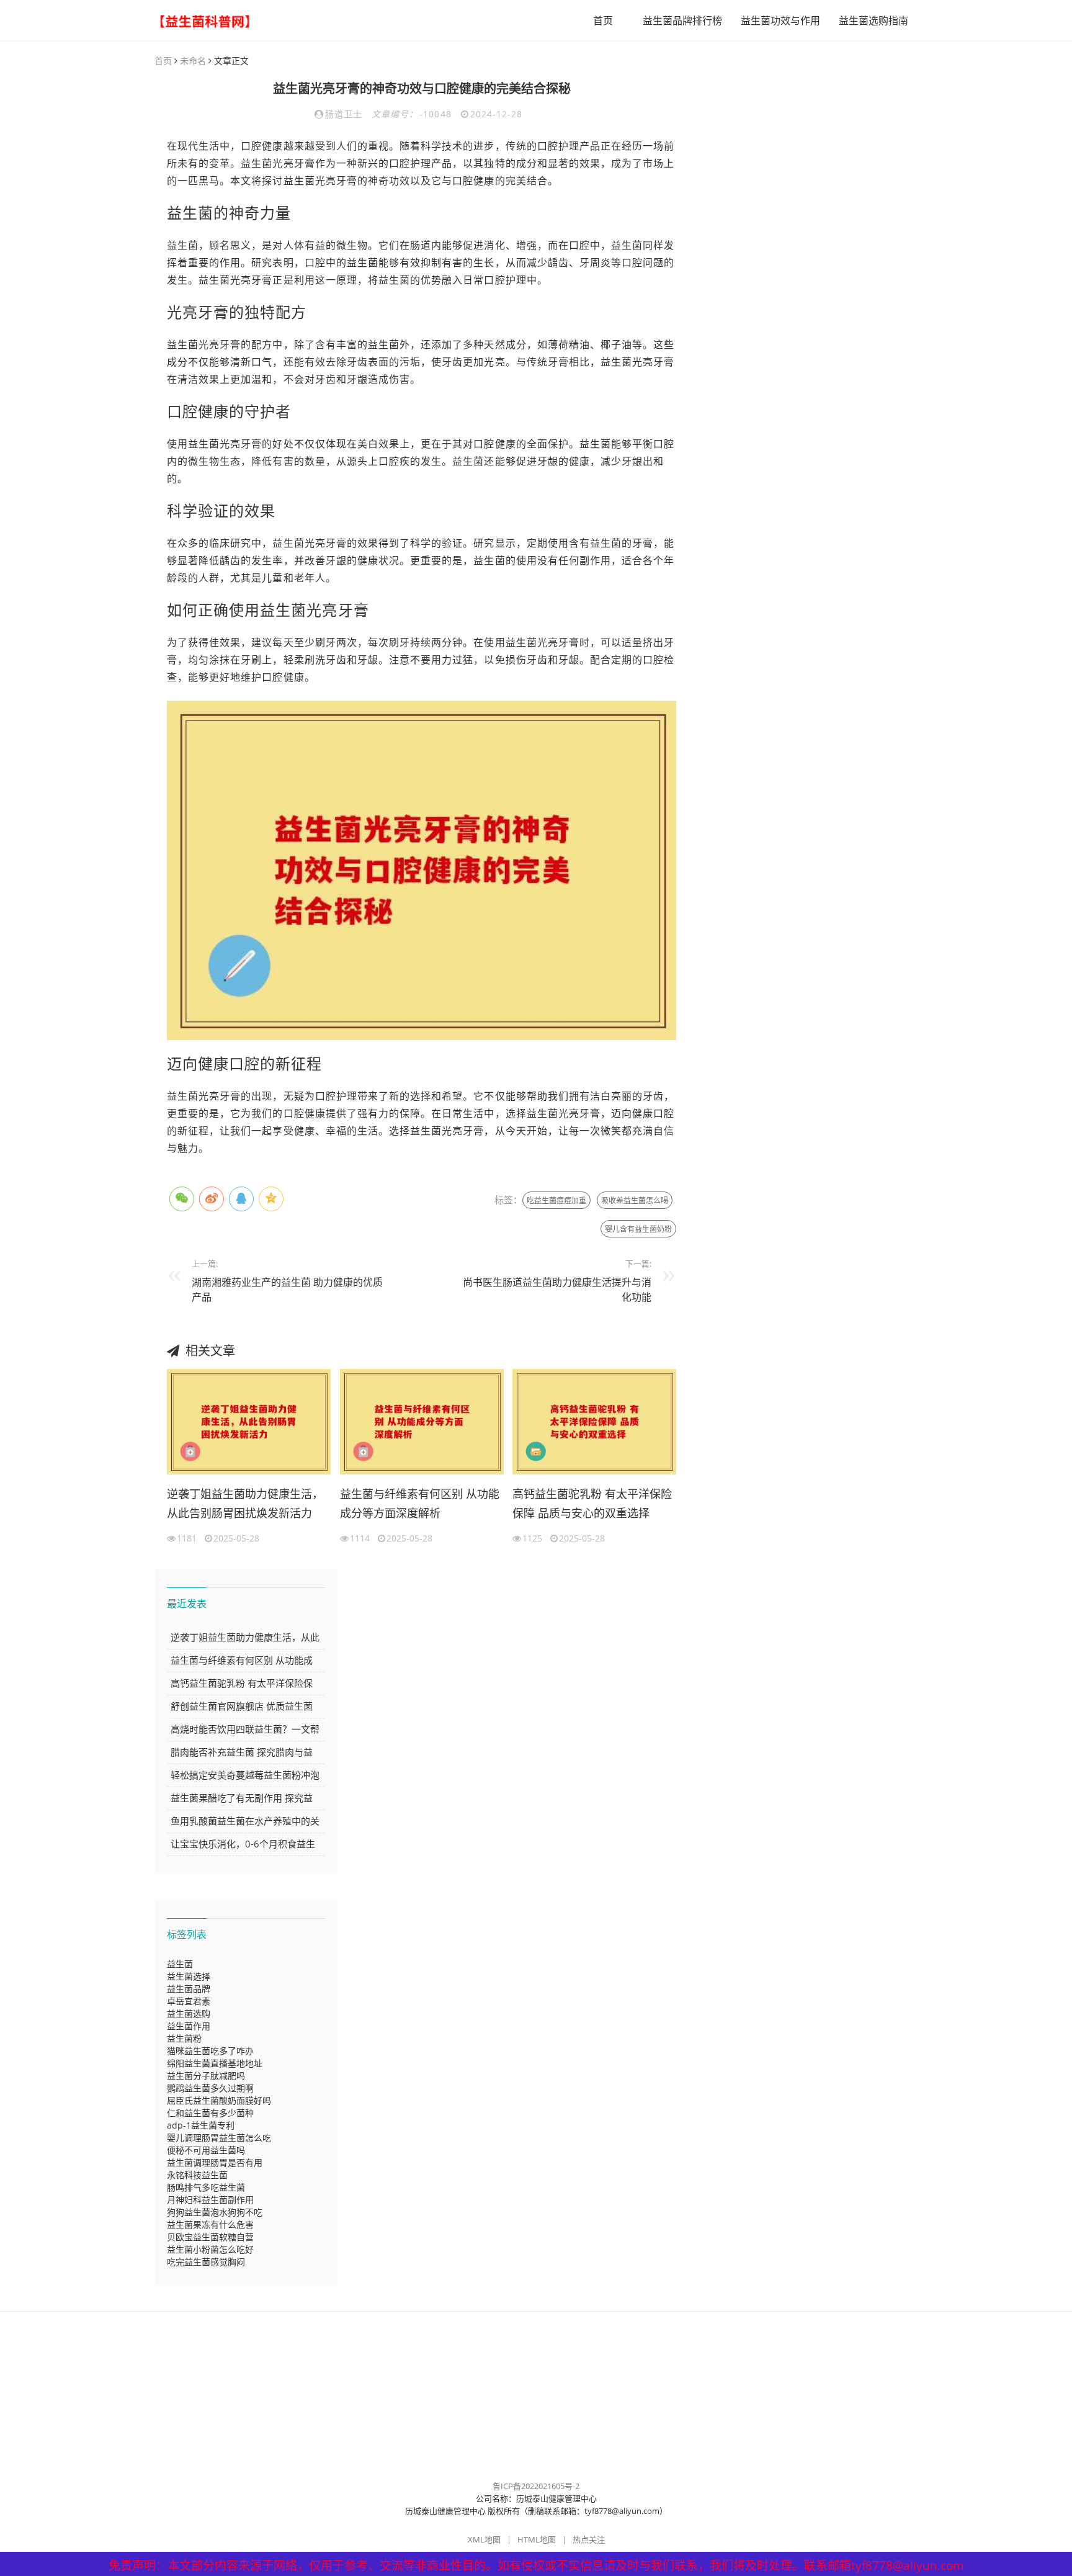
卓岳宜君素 (189, 2001)
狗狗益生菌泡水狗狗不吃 (215, 2212)
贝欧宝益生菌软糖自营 (210, 2237)
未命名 (193, 61)
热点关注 (589, 2539)
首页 (603, 20)
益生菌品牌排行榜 (682, 20)
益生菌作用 (189, 2026)
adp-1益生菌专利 (201, 2125)
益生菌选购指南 (873, 20)
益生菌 (180, 1964)
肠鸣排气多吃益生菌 (206, 2187)
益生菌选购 (189, 2013)
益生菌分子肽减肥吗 (206, 2076)
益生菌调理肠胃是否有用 (215, 2162)
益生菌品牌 (189, 1989)
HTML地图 (537, 2539)
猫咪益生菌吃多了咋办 (210, 2051)
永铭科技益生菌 (197, 2175)
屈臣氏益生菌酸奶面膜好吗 (219, 2100)
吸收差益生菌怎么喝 (635, 1200)
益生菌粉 (184, 2038)
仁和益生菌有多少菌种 (210, 2113)
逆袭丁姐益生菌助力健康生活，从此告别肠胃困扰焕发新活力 (245, 1504)
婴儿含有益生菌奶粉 (638, 1229)
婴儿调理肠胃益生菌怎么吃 (219, 2138)
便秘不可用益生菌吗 (206, 2150)
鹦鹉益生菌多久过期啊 (210, 2088)
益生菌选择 (189, 1976)
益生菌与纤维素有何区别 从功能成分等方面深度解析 (420, 1504)
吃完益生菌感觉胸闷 (206, 2262)
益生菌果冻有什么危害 (210, 2224)
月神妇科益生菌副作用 (210, 2200)
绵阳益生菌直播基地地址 (215, 2063)
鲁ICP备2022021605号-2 (536, 2486)
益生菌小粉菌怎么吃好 (210, 2249)
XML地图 (484, 2539)
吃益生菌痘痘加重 (556, 1200)
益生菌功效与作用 (780, 20)
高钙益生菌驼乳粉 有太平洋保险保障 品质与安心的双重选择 (592, 1504)
